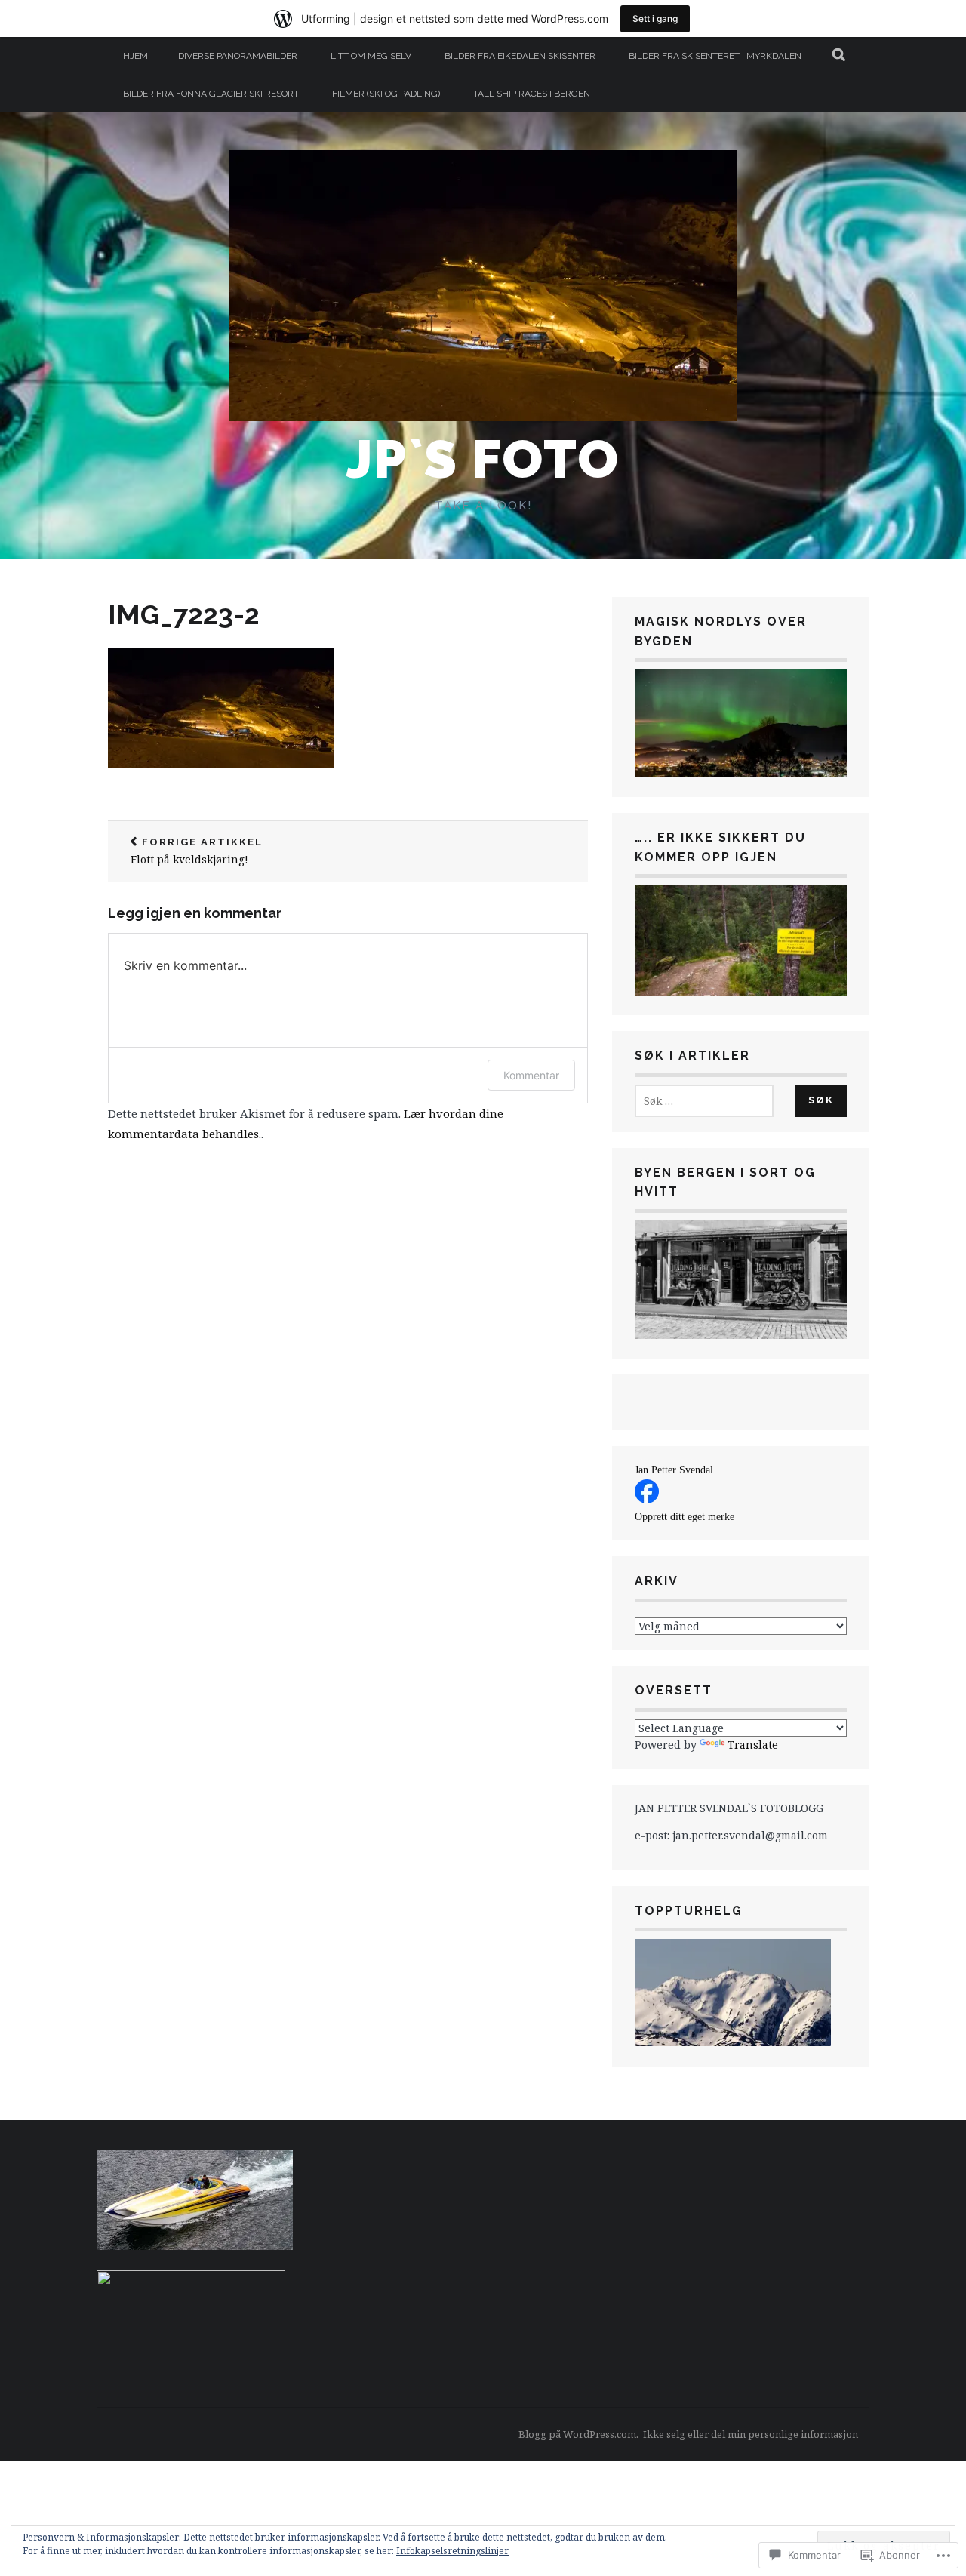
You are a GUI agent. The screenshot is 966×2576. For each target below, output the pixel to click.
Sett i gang (655, 18)
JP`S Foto (483, 459)
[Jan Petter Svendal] (647, 1499)
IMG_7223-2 (184, 614)
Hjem (135, 56)
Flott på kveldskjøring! (197, 852)
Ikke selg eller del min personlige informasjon (751, 2434)
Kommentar (531, 1075)
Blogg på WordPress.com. (578, 2434)
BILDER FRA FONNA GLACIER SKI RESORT (211, 94)
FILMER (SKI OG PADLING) (386, 94)
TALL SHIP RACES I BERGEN (532, 94)
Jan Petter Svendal (674, 1470)
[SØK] (840, 56)
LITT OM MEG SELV (371, 56)
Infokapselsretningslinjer (452, 2551)
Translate (753, 1745)
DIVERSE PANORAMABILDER (238, 56)
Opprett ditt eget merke (685, 1517)
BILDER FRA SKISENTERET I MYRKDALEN (715, 56)
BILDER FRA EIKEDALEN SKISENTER (520, 56)
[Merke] (704, 1101)
